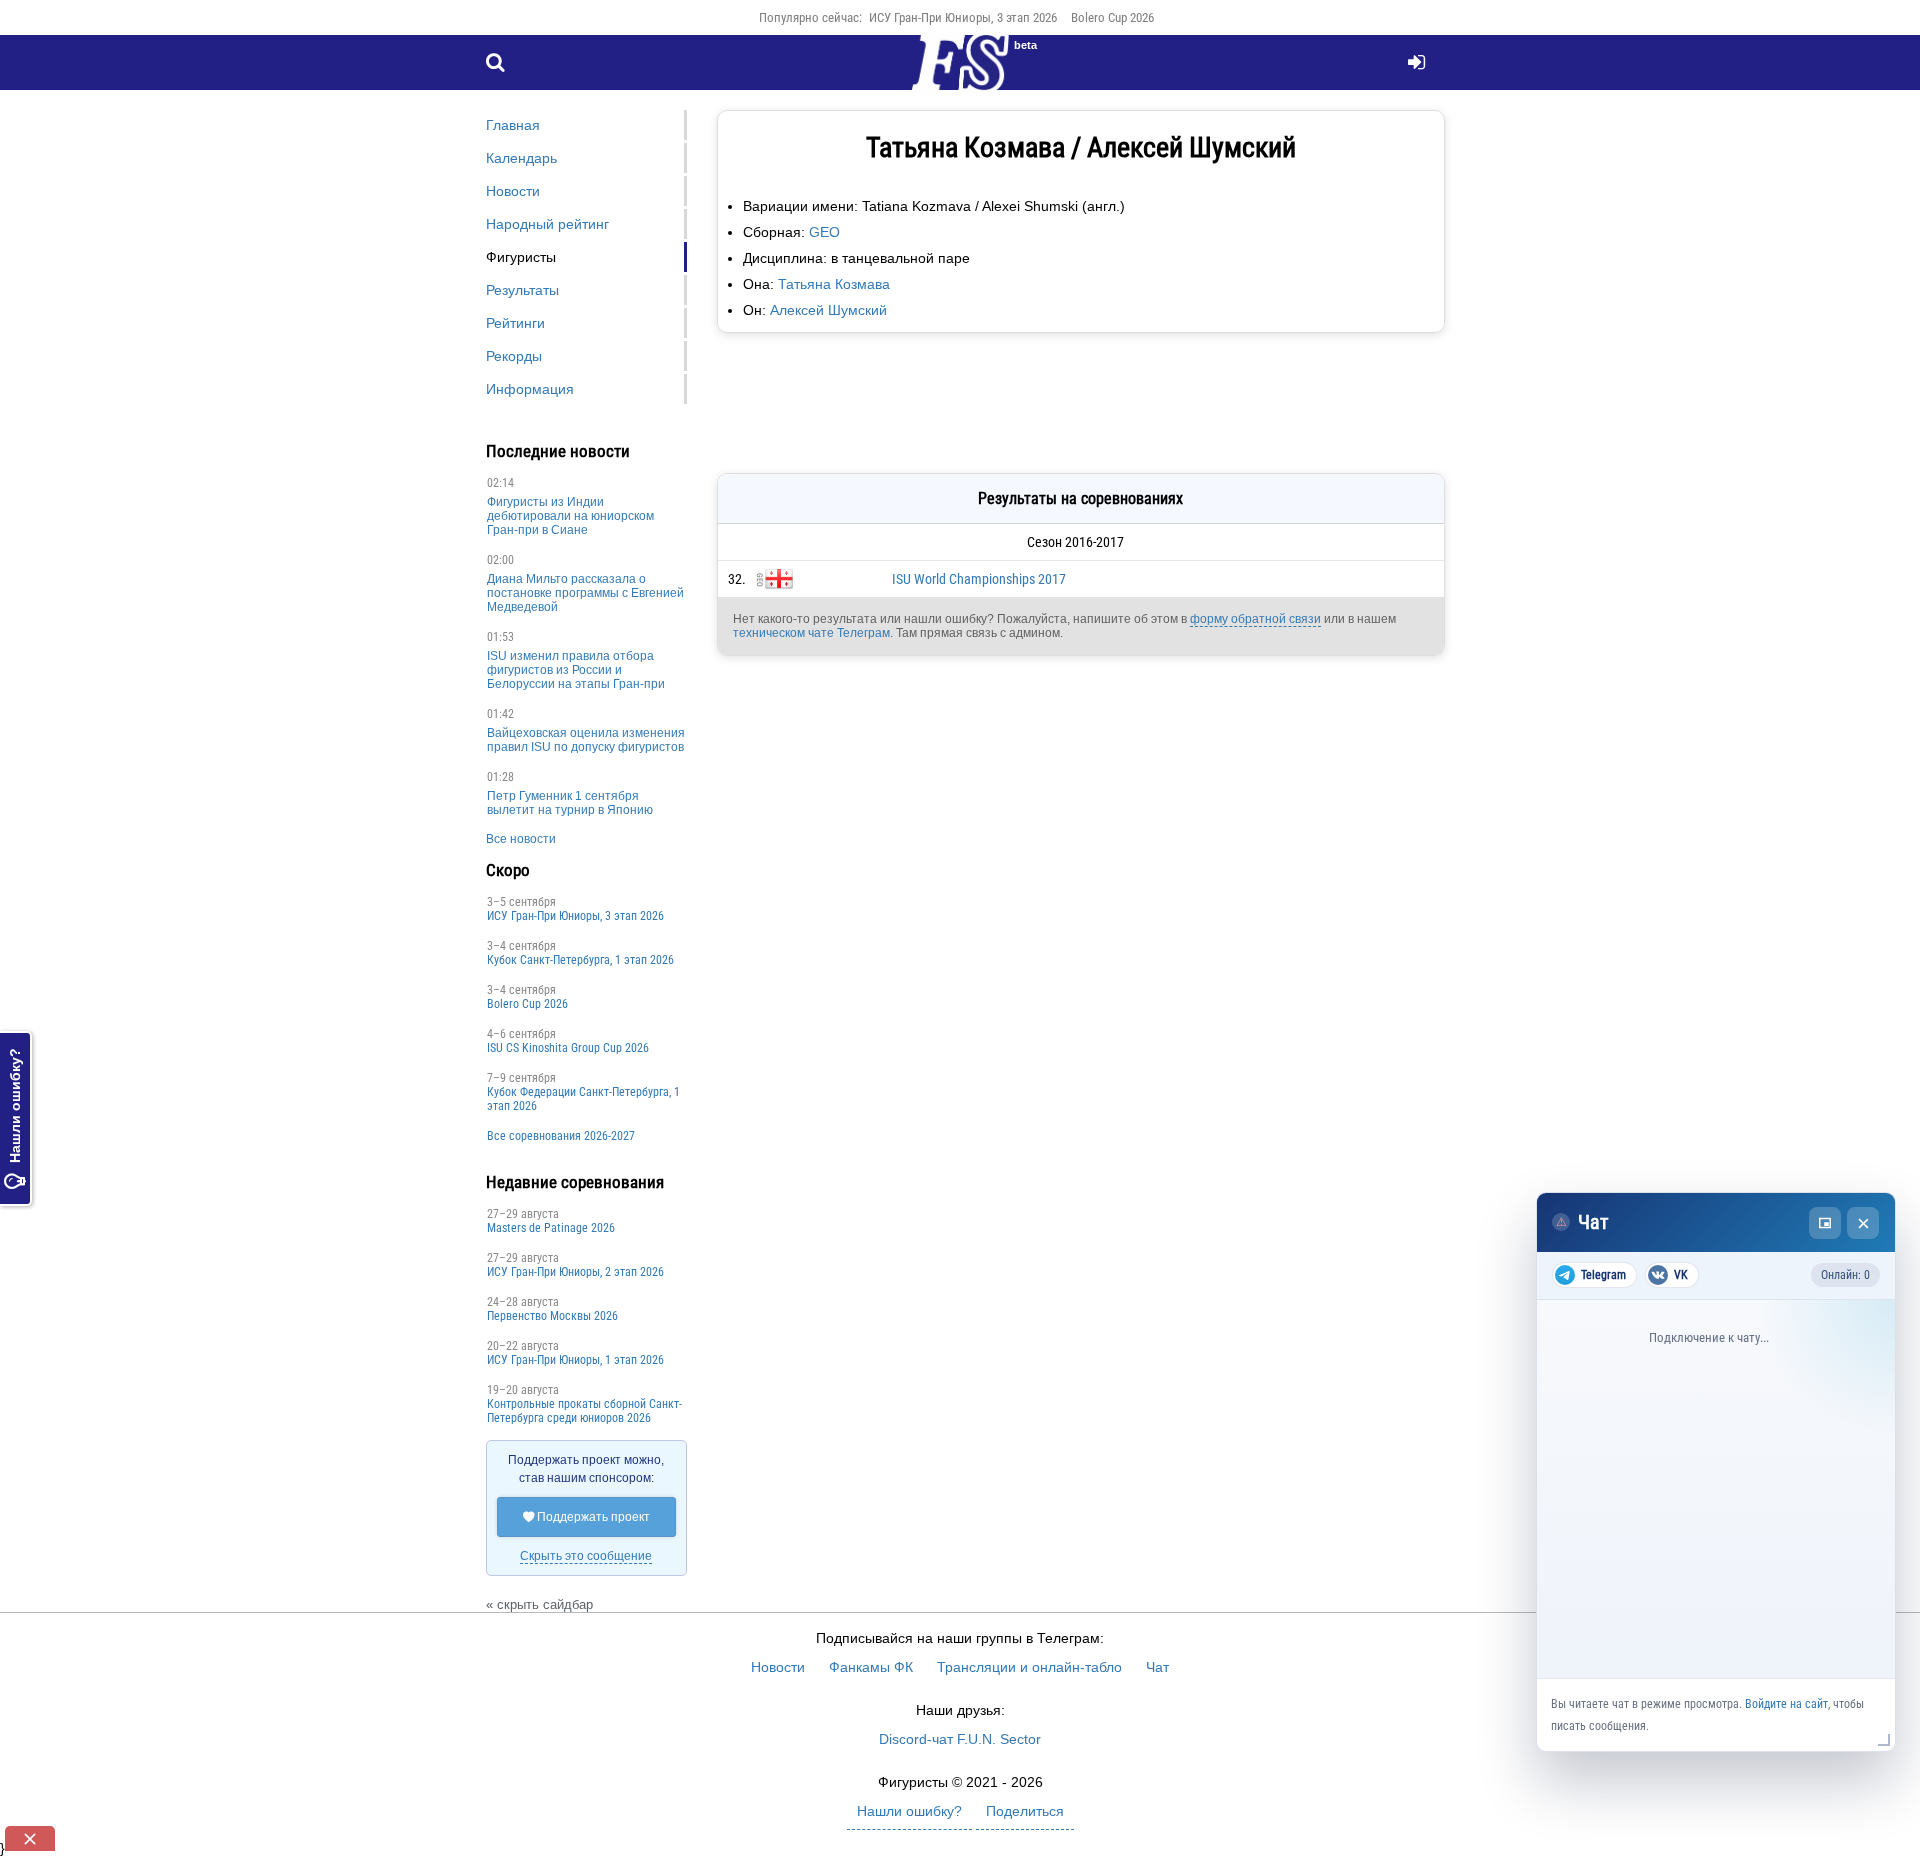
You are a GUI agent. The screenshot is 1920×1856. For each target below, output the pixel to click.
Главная (513, 125)
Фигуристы (521, 257)
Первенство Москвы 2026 (552, 1316)
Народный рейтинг (547, 224)
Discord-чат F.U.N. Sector (960, 1739)
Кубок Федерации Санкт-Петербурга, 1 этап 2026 (583, 1099)
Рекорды (514, 356)
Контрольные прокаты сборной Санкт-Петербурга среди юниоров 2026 (584, 1411)
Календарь (521, 158)
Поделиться (1025, 1811)
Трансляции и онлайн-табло (1029, 1667)
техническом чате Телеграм (811, 633)
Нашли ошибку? (15, 1118)
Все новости (521, 839)
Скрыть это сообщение (586, 1556)
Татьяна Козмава (834, 284)
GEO (824, 232)
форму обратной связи (1255, 619)
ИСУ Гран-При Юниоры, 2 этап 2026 (575, 1272)
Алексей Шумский (828, 310)
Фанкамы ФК (871, 1667)
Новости (513, 191)
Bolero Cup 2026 (1112, 17)
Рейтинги (515, 323)
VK (1681, 1275)
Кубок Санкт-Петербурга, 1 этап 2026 (580, 960)
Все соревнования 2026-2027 (561, 1136)
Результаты (522, 290)
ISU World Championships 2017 (979, 579)
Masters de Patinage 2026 (551, 1228)
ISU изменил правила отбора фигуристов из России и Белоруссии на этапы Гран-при (576, 670)
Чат (1157, 1667)
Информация (530, 389)
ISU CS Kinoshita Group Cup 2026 (568, 1048)
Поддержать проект (586, 1517)
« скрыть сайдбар (539, 1604)
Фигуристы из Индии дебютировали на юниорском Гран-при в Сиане (570, 516)
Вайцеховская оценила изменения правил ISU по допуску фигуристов (586, 740)
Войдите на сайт (1786, 1704)
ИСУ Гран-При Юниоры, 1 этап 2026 (575, 1360)
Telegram (1603, 1275)
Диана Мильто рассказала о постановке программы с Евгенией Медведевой (585, 593)
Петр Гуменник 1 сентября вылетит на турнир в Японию (570, 803)
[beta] (960, 74)
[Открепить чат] (1825, 1223)
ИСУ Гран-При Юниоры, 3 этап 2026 (963, 17)
